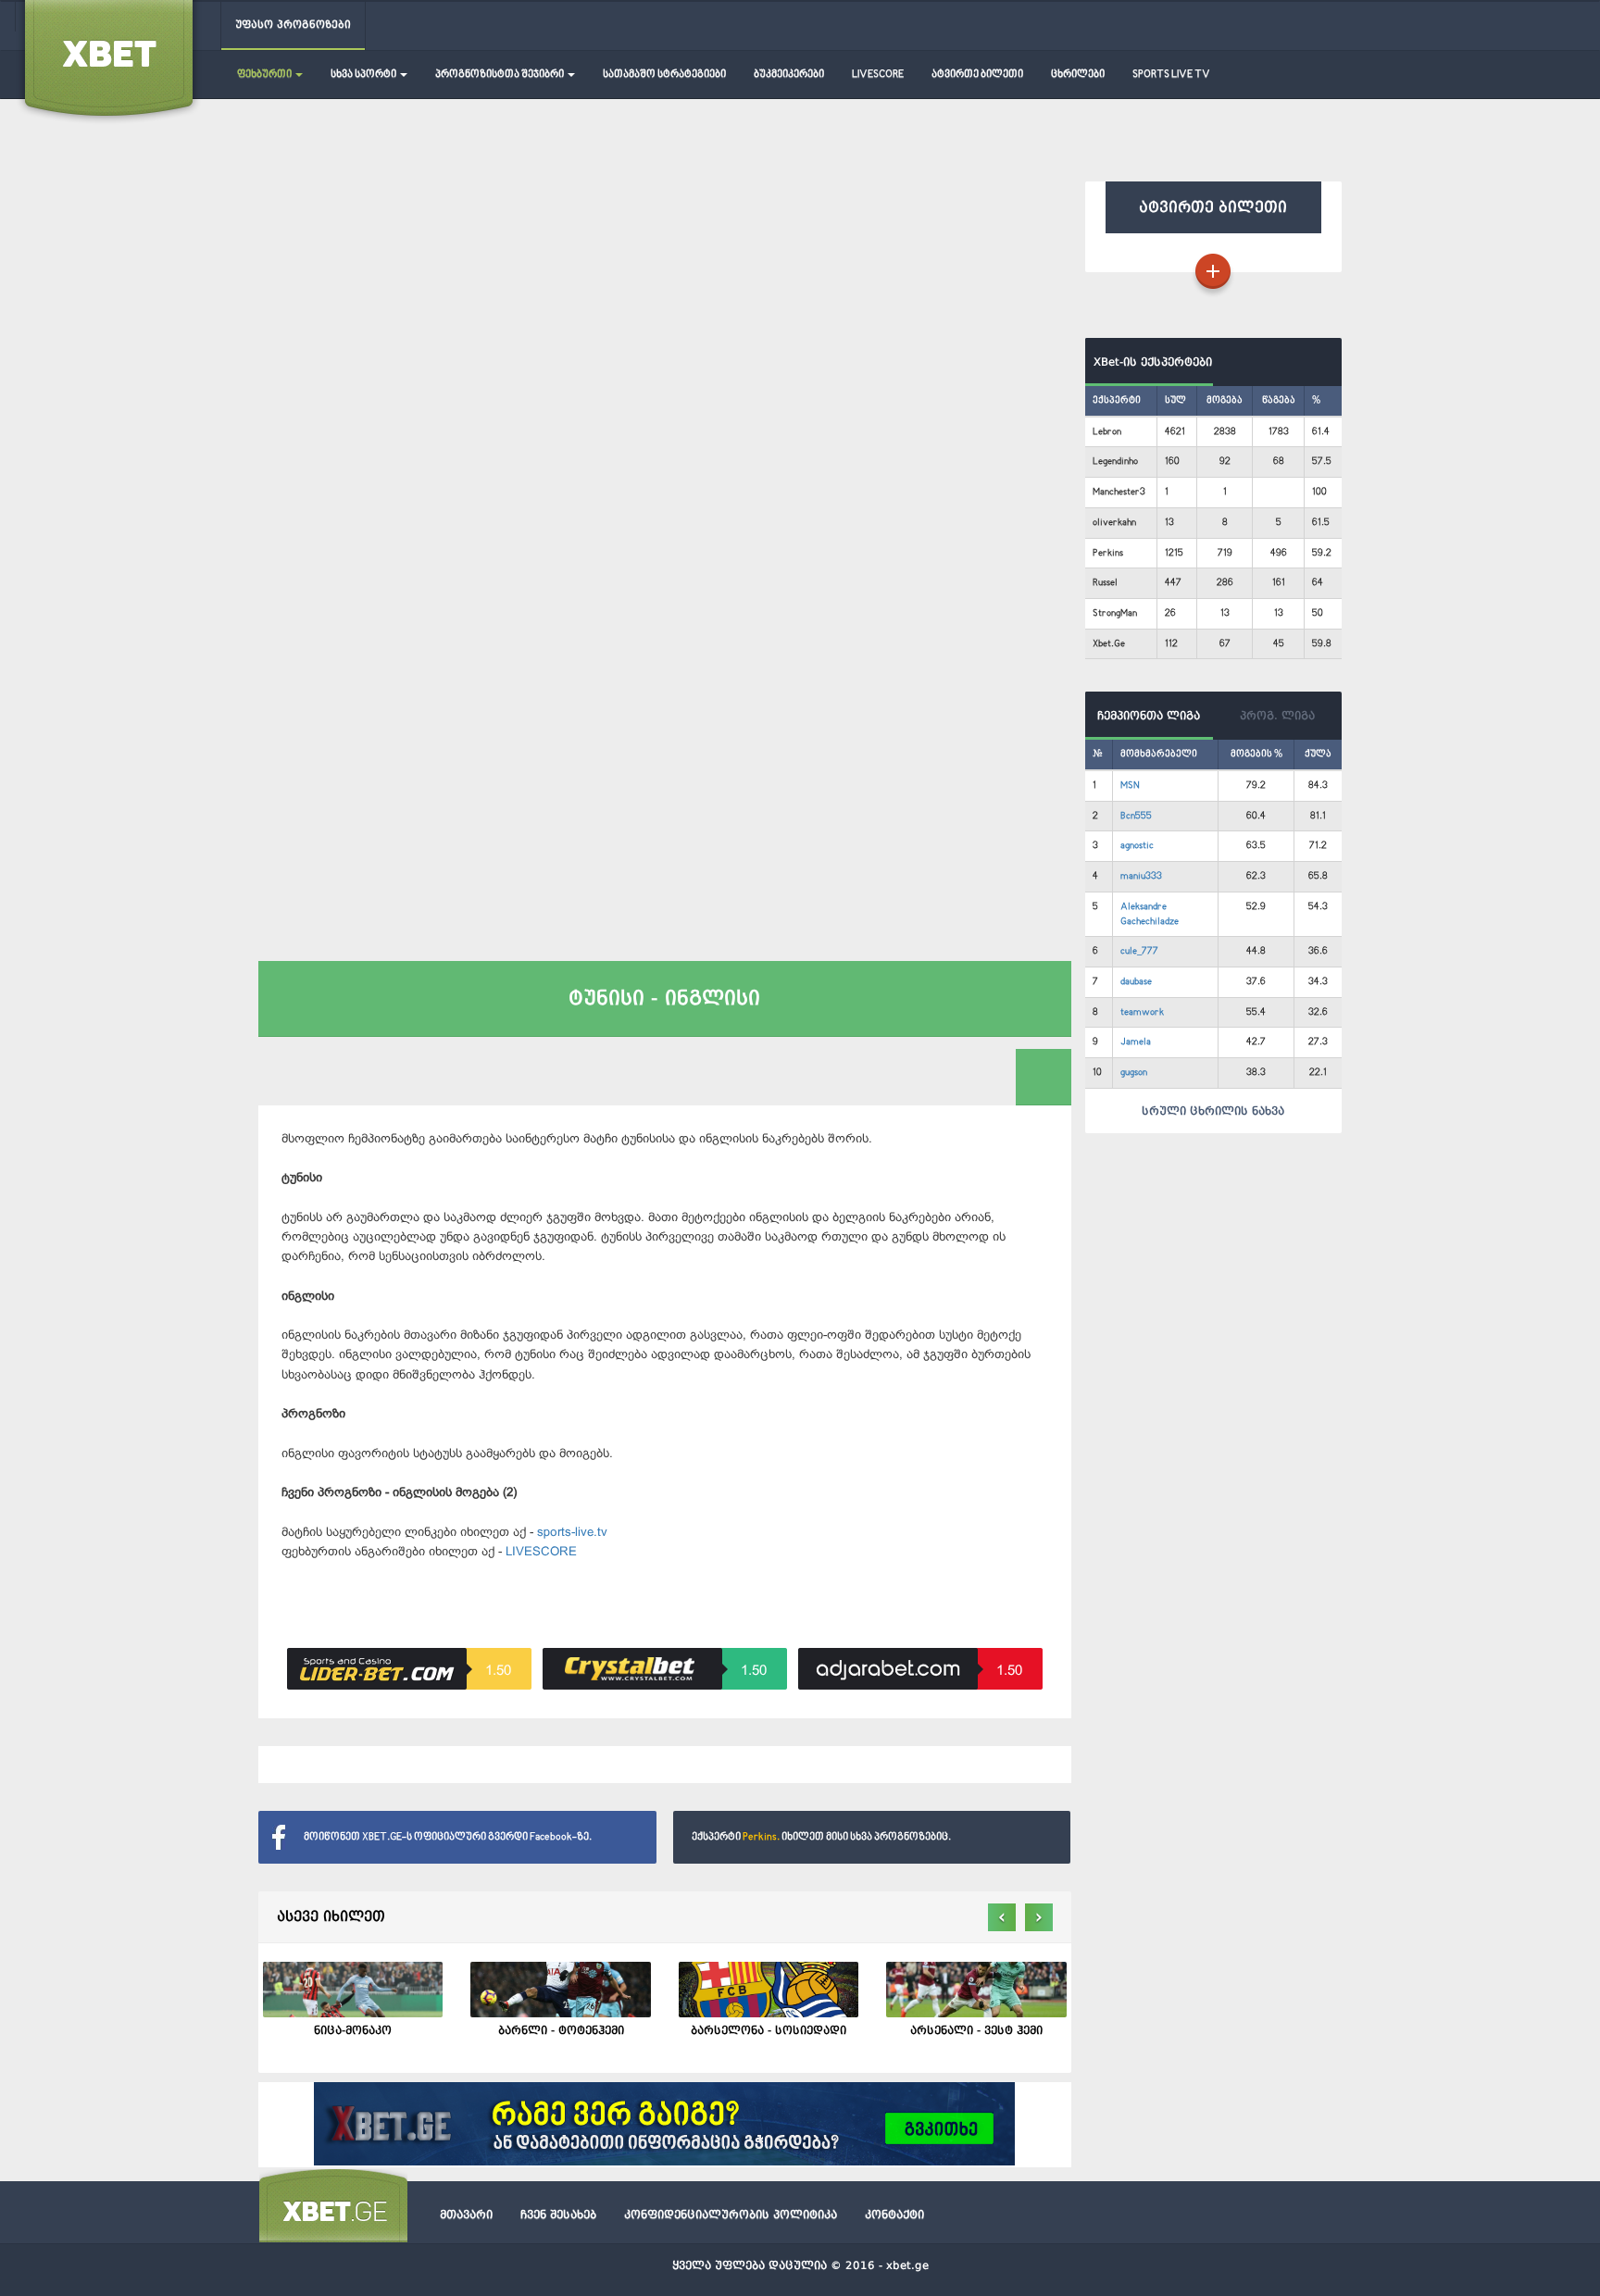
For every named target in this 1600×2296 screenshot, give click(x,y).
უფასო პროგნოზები (293, 25)
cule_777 (1139, 951)
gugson (1134, 1073)
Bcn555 (1136, 816)
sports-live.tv (572, 1532)
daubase (1136, 982)
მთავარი (466, 2215)
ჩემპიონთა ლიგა (1149, 716)
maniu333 (1141, 876)
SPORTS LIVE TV (1171, 75)
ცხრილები (1078, 75)
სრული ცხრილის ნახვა (1213, 1111)
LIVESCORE (878, 75)
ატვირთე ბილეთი (977, 75)
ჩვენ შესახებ (558, 2215)
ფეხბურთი (265, 75)
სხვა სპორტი (364, 75)
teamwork (1142, 1012)
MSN (1130, 786)
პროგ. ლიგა (1277, 716)
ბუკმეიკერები (789, 75)
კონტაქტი (894, 2215)
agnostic (1137, 846)
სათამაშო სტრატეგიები (664, 75)
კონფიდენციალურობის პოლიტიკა (731, 2215)
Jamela (1136, 1042)
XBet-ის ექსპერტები (1149, 362)
